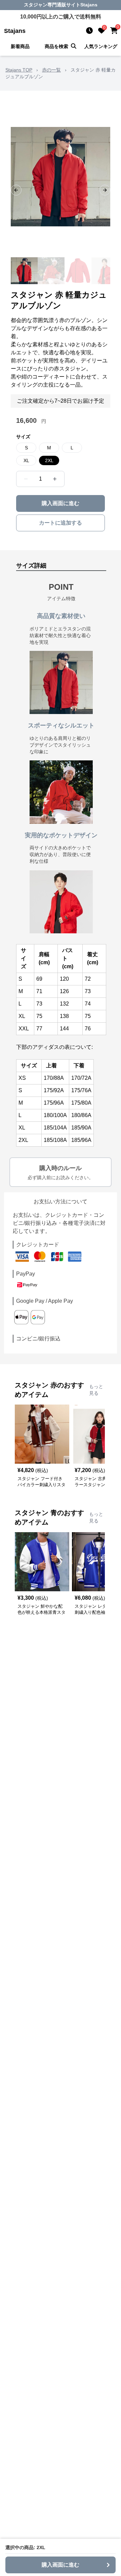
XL (26, 460)
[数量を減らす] (26, 479)
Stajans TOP (19, 70)
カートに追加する (61, 523)
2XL (49, 460)
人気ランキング (101, 46)
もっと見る (96, 1390)
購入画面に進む (61, 503)
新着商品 (20, 46)
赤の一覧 (51, 70)
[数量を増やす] (55, 479)
